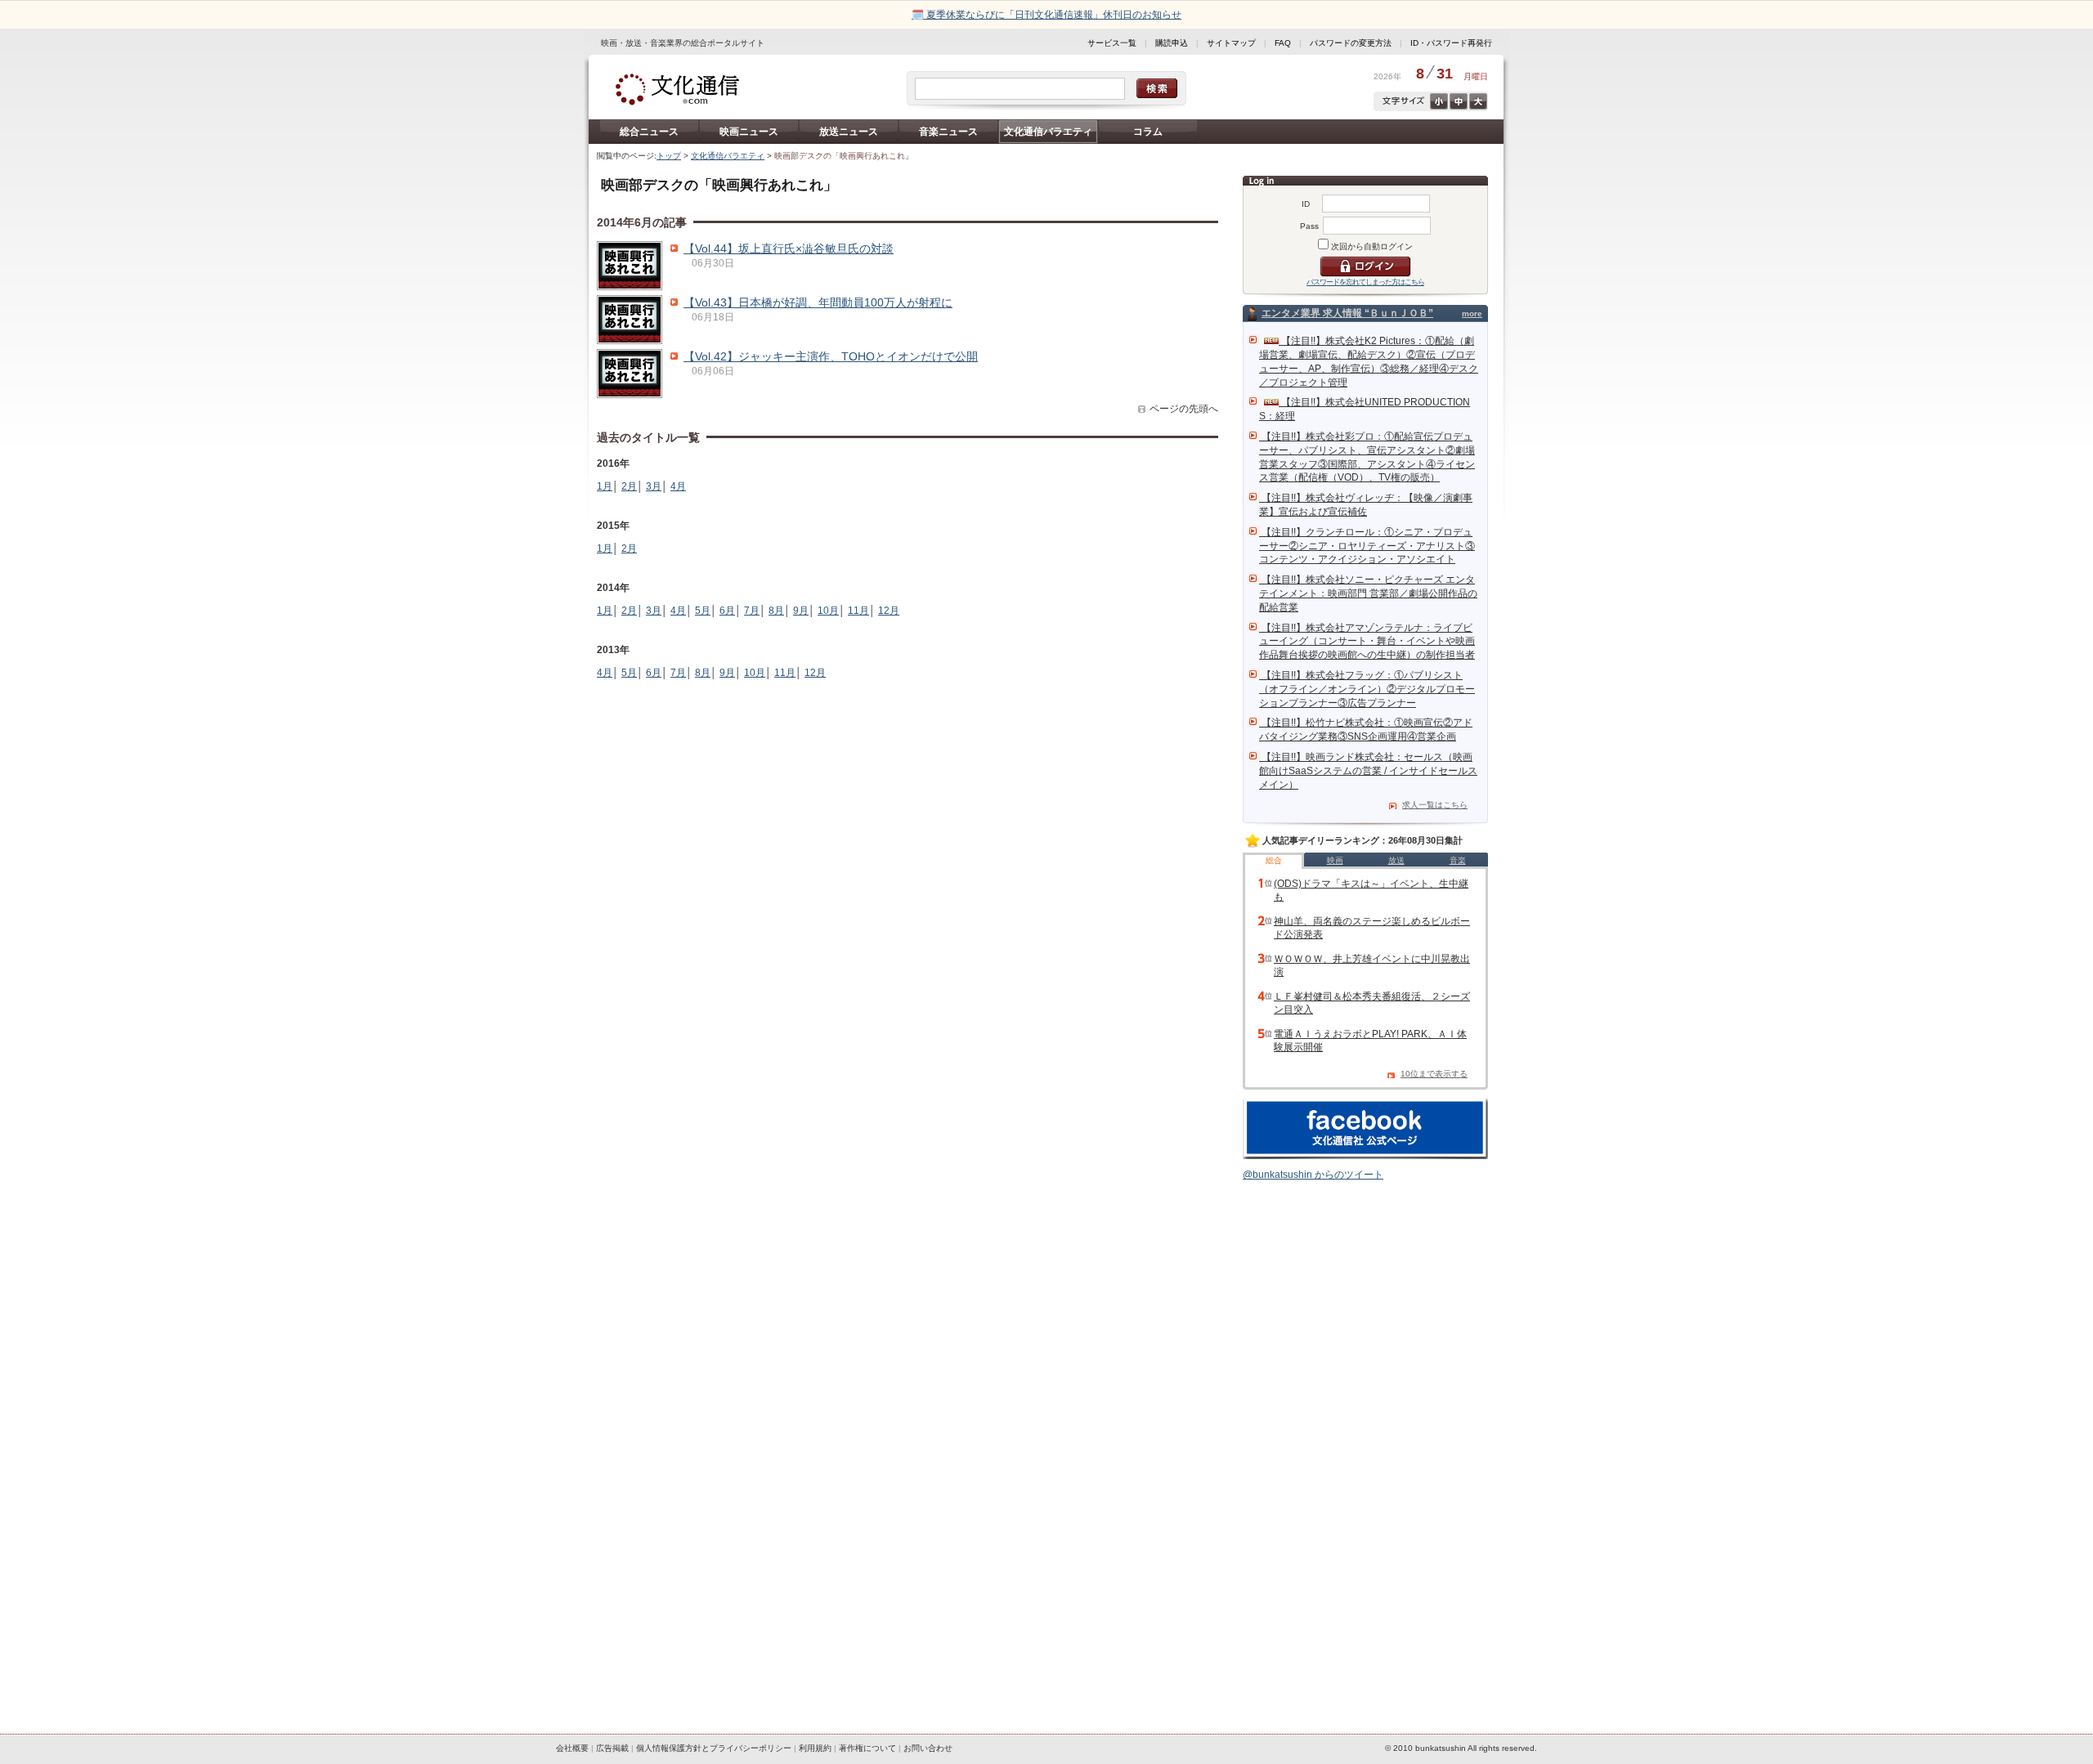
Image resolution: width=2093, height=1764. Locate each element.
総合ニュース (649, 132)
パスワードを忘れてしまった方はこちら (1365, 282)
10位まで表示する (1434, 1074)
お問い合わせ (928, 1748)
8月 (776, 611)
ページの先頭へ (1184, 409)
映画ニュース (749, 132)
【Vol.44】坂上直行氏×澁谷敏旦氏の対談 (789, 248)
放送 (1396, 860)
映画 (1335, 860)
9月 (801, 611)
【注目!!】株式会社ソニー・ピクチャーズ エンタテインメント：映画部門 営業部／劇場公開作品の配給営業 (1368, 593)
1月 (605, 486)
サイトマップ (1231, 43)
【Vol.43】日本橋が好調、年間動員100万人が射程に (818, 302)
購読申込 (1172, 43)
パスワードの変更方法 (1351, 43)
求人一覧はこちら (1435, 805)
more (1472, 313)
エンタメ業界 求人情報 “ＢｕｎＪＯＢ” (1347, 313)
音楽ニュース (948, 132)
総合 (1274, 860)
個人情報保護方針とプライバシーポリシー (714, 1748)
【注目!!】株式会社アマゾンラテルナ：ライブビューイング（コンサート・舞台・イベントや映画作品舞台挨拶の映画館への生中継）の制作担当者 (1367, 642)
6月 (727, 611)
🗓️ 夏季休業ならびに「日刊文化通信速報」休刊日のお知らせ (1046, 15)
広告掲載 (612, 1748)
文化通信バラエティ (1048, 132)
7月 (752, 611)
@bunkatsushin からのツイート (1313, 1175)
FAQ (1283, 43)
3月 (654, 486)
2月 (629, 486)
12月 (889, 611)
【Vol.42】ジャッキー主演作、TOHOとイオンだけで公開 (831, 356)
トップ (669, 156)
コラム (1148, 132)
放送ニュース (849, 132)
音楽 (1458, 860)
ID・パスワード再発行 (1451, 43)
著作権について (867, 1748)
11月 (858, 611)
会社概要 (572, 1748)
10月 (828, 611)
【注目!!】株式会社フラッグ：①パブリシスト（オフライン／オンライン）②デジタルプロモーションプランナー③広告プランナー (1367, 689)
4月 (678, 486)
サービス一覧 (1112, 43)
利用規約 (815, 1748)
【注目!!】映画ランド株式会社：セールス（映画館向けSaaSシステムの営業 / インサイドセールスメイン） (1368, 771)
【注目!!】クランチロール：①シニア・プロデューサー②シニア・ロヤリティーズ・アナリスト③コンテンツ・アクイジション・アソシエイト (1367, 546)
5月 (703, 611)
